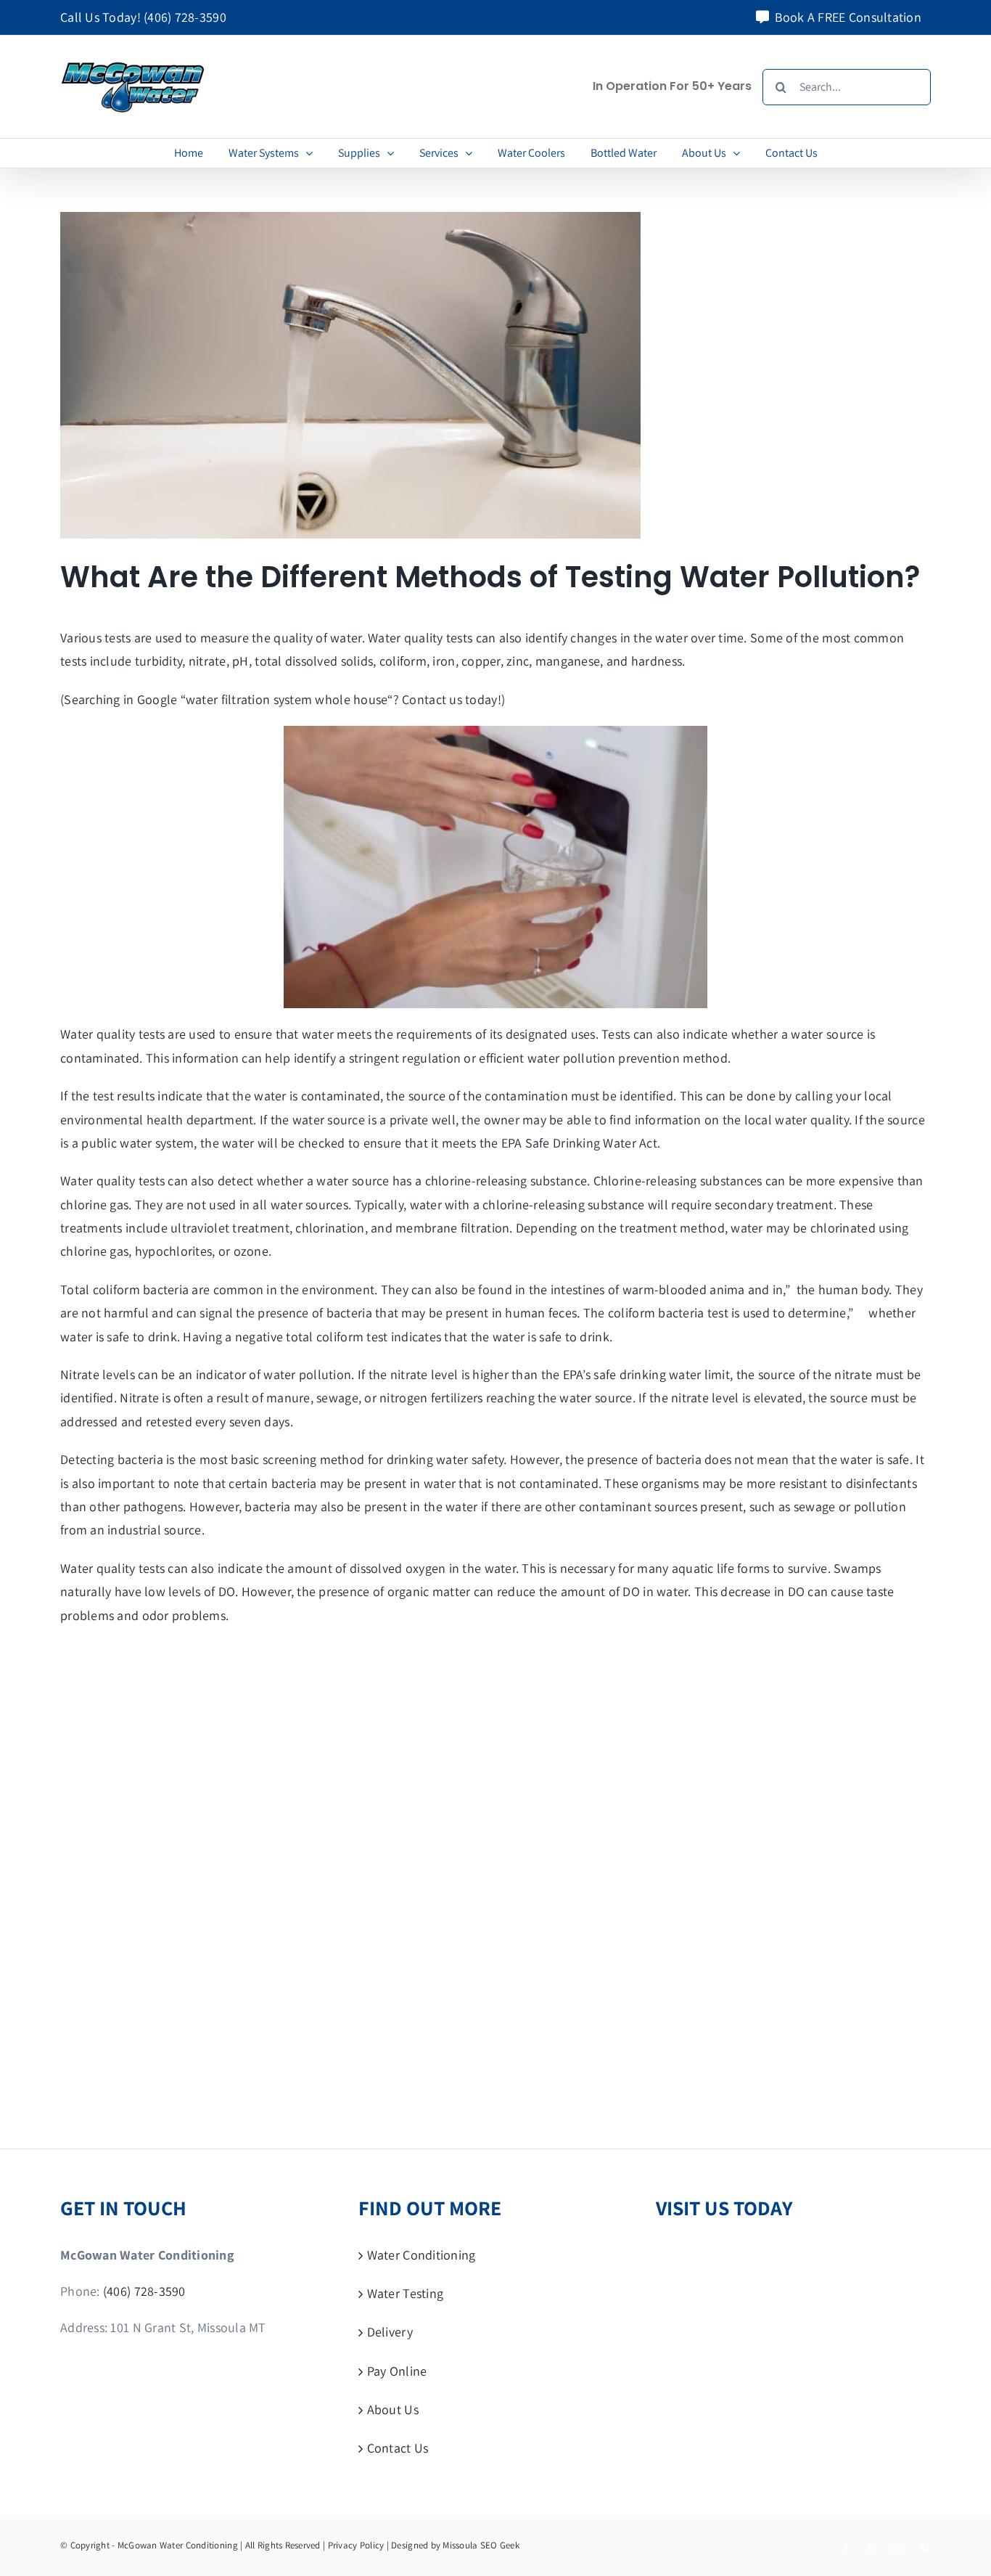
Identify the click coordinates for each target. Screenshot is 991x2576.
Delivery (390, 2332)
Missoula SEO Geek (481, 2545)
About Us (393, 2409)
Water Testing (406, 2293)
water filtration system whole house (287, 699)
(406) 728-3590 (185, 17)
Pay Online (397, 2371)
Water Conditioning (422, 2255)
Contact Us (398, 2448)
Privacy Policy (356, 2545)
